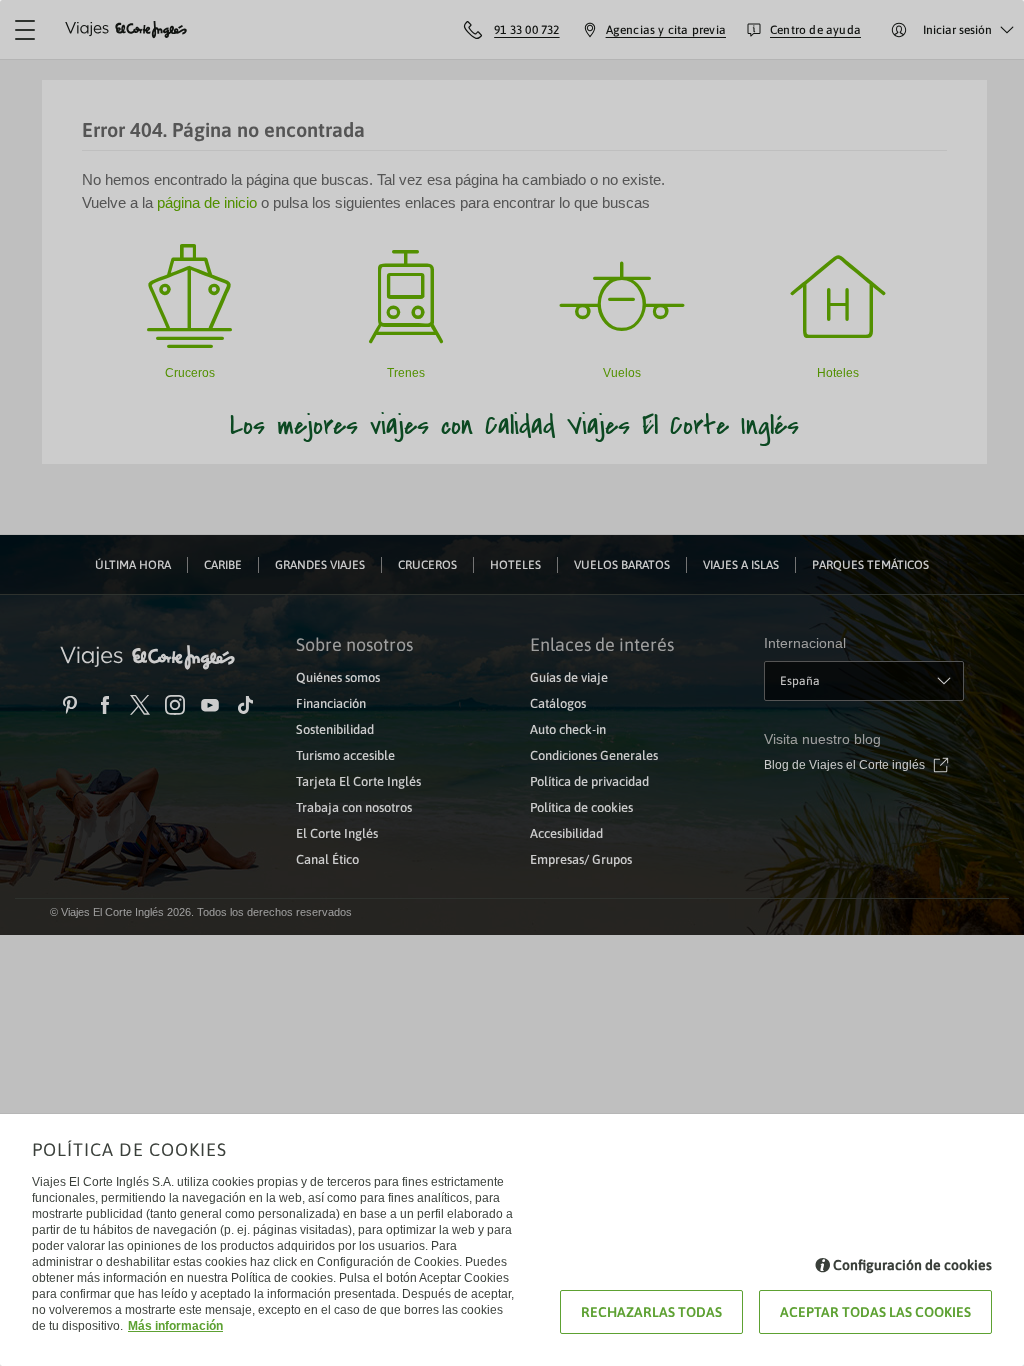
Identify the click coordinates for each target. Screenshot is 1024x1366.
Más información (175, 1326)
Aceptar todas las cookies (875, 1312)
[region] (512, 683)
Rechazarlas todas (651, 1312)
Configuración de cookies (912, 1265)
